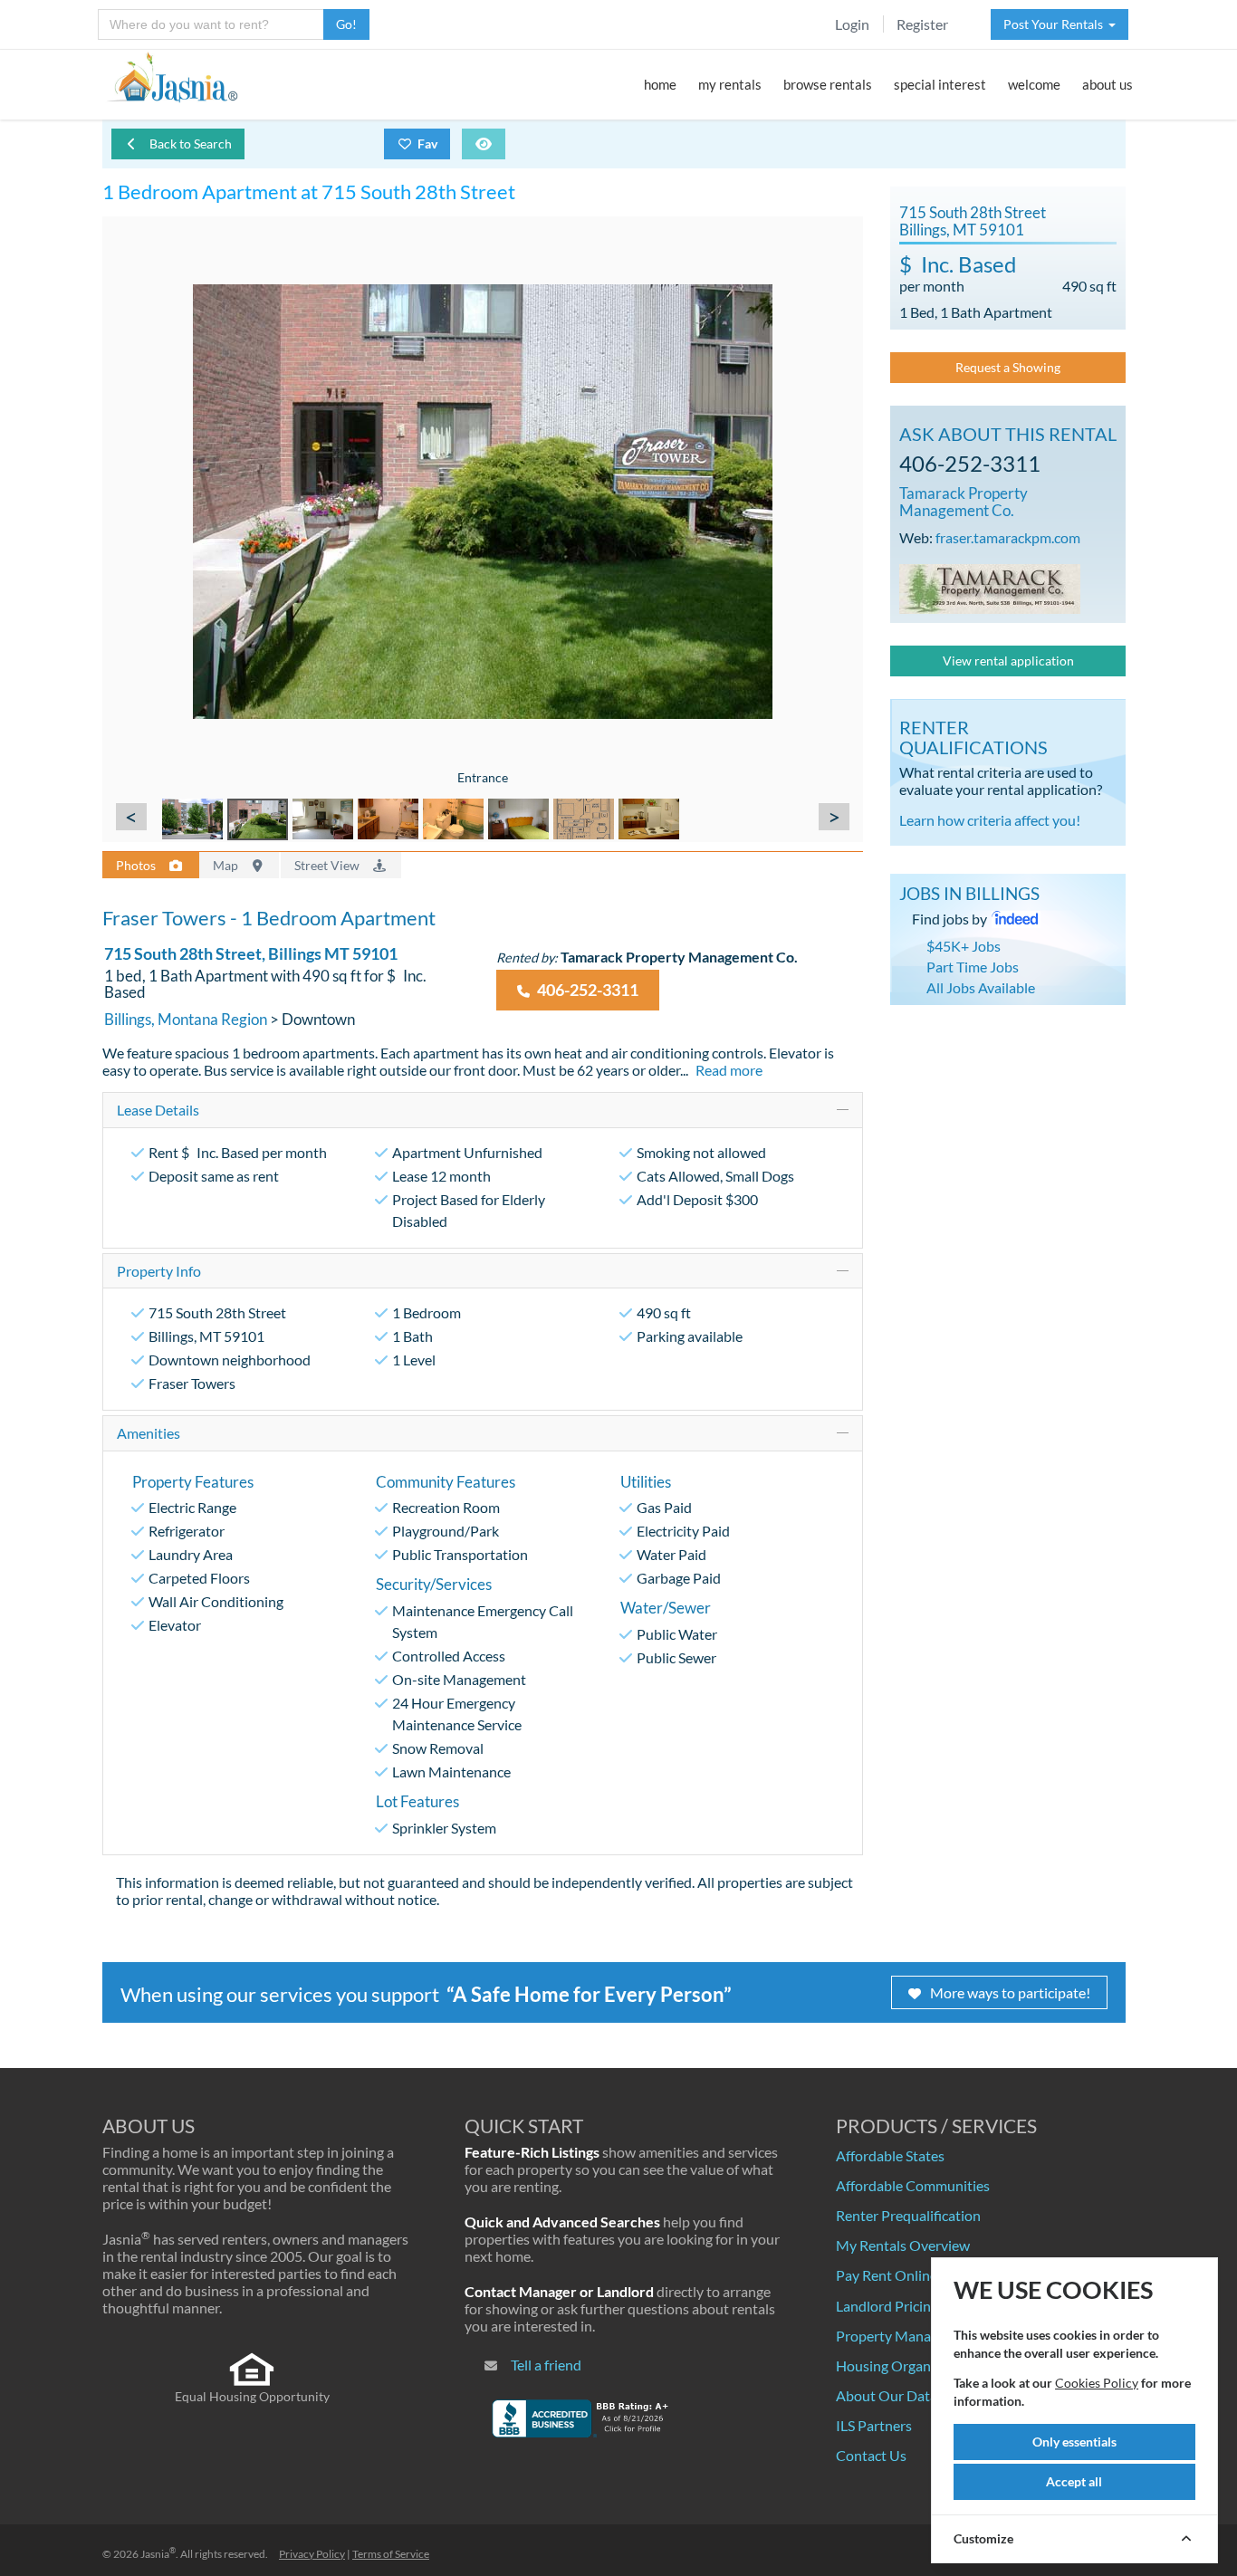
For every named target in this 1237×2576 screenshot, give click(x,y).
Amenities (149, 1433)
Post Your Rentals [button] (1056, 24)
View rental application (1008, 661)
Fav (427, 144)
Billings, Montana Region (186, 1019)
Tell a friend (546, 2365)
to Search (191, 144)
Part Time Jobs (973, 967)
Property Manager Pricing (916, 2336)
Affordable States (890, 2155)
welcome (1034, 84)
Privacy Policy (312, 2554)
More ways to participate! (1010, 1992)
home (660, 84)
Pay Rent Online (887, 2275)
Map (227, 865)
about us (1108, 84)
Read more (729, 1070)
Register (922, 24)
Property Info (159, 1271)
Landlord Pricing (887, 2306)
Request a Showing (1008, 367)
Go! (346, 24)
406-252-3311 (586, 990)
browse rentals (828, 84)
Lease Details (158, 1110)
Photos (137, 865)
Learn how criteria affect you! (990, 820)
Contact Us (871, 2455)
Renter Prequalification (908, 2215)
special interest (940, 84)
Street (328, 865)
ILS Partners (874, 2425)
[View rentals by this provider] (990, 586)
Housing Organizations (908, 2365)
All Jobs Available (981, 987)
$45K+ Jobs (964, 946)
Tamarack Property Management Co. (964, 502)
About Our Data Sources (912, 2395)
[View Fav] (484, 144)
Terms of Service (391, 2554)
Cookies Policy (1097, 2383)
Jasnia (158, 2554)
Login (852, 24)
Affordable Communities (913, 2185)
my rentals (730, 84)
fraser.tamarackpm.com (1008, 537)
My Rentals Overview (903, 2245)
